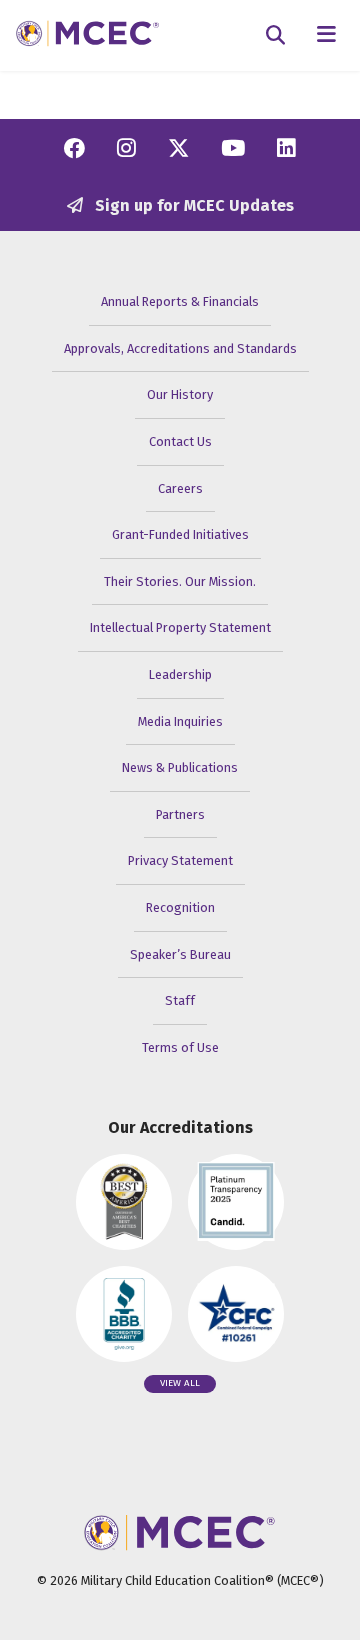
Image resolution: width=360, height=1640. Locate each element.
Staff (180, 1000)
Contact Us (180, 441)
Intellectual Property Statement (180, 627)
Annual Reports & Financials (180, 301)
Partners (180, 814)
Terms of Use (180, 1047)
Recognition (180, 907)
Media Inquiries (180, 721)
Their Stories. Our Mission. (180, 581)
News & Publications (180, 767)
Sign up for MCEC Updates (192, 205)
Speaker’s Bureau (180, 954)
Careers (180, 488)
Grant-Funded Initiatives (180, 534)
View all (180, 1383)
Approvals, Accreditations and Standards (180, 348)
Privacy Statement (180, 860)
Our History (180, 394)
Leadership (180, 674)
